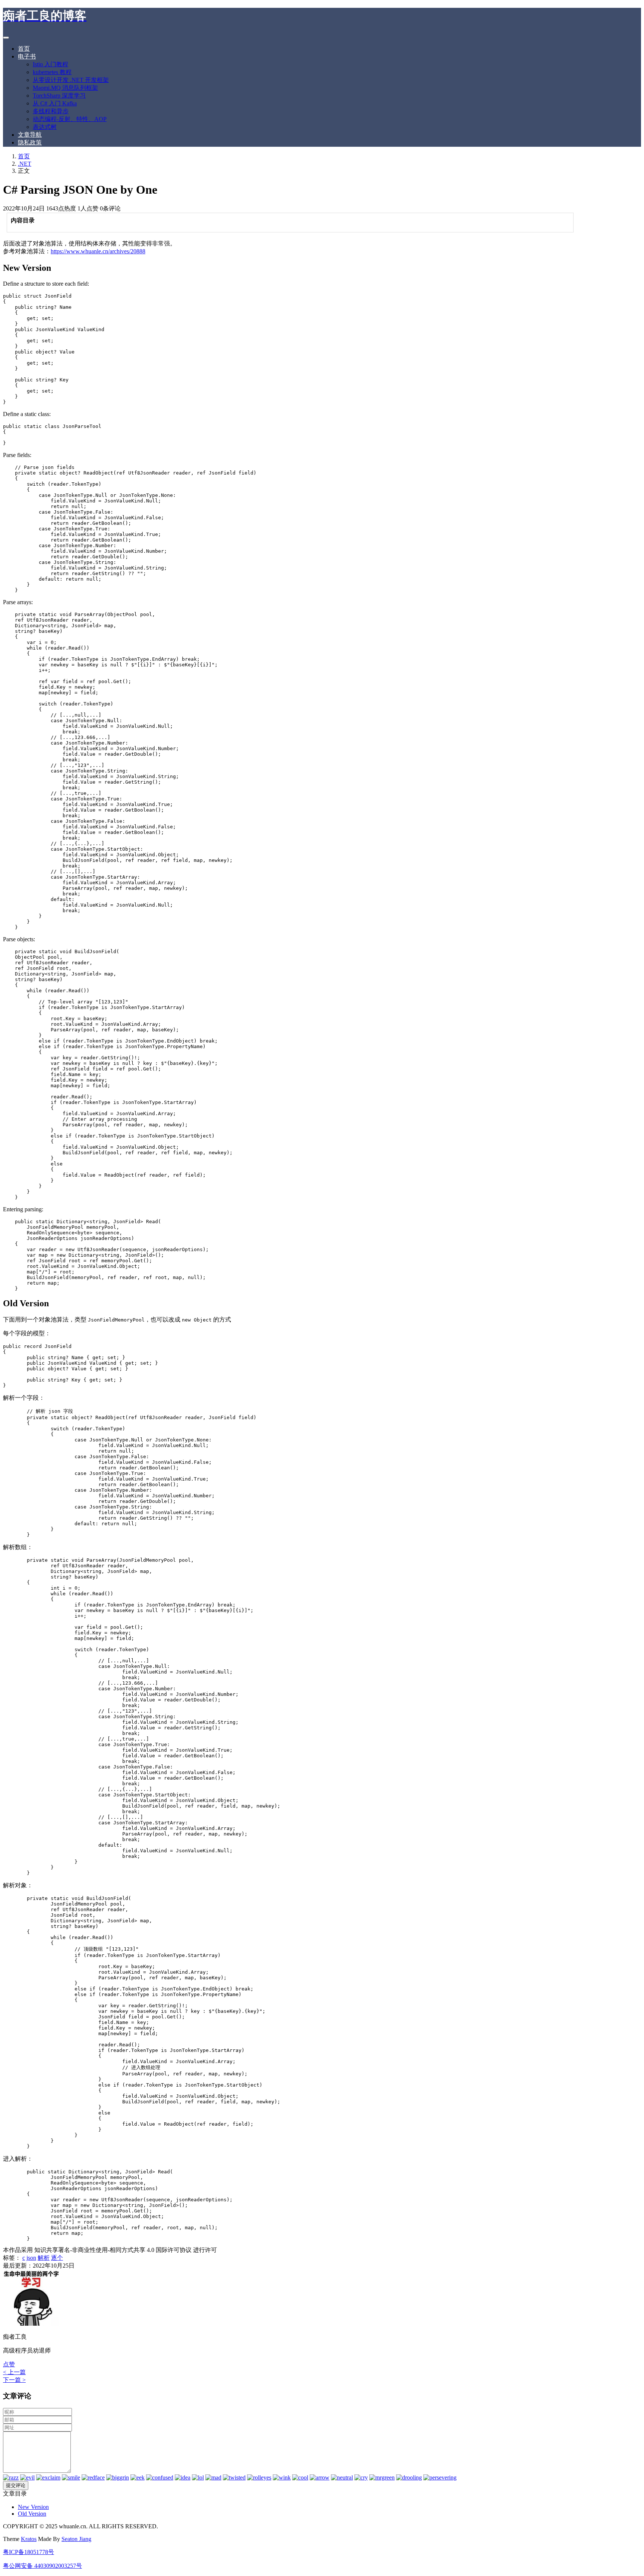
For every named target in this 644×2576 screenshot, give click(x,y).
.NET (25, 164)
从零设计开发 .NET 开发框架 (71, 80)
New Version (33, 2507)
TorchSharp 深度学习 (59, 96)
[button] (9, 2364)
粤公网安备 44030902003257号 (42, 2566)
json (31, 2258)
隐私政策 (30, 142)
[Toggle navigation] (6, 38)
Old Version (32, 2514)
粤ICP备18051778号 (29, 2552)
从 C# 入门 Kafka (55, 103)
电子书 (27, 56)
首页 (24, 49)
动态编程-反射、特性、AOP (70, 119)
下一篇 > (14, 2380)
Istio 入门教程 (50, 64)
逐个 (57, 2258)
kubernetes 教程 (52, 72)
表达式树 (45, 127)
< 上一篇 (14, 2372)
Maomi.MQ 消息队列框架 (65, 88)
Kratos (29, 2539)
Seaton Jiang (76, 2539)
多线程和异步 (51, 111)
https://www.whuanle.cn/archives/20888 (98, 251)
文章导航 (30, 135)
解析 (44, 2258)
